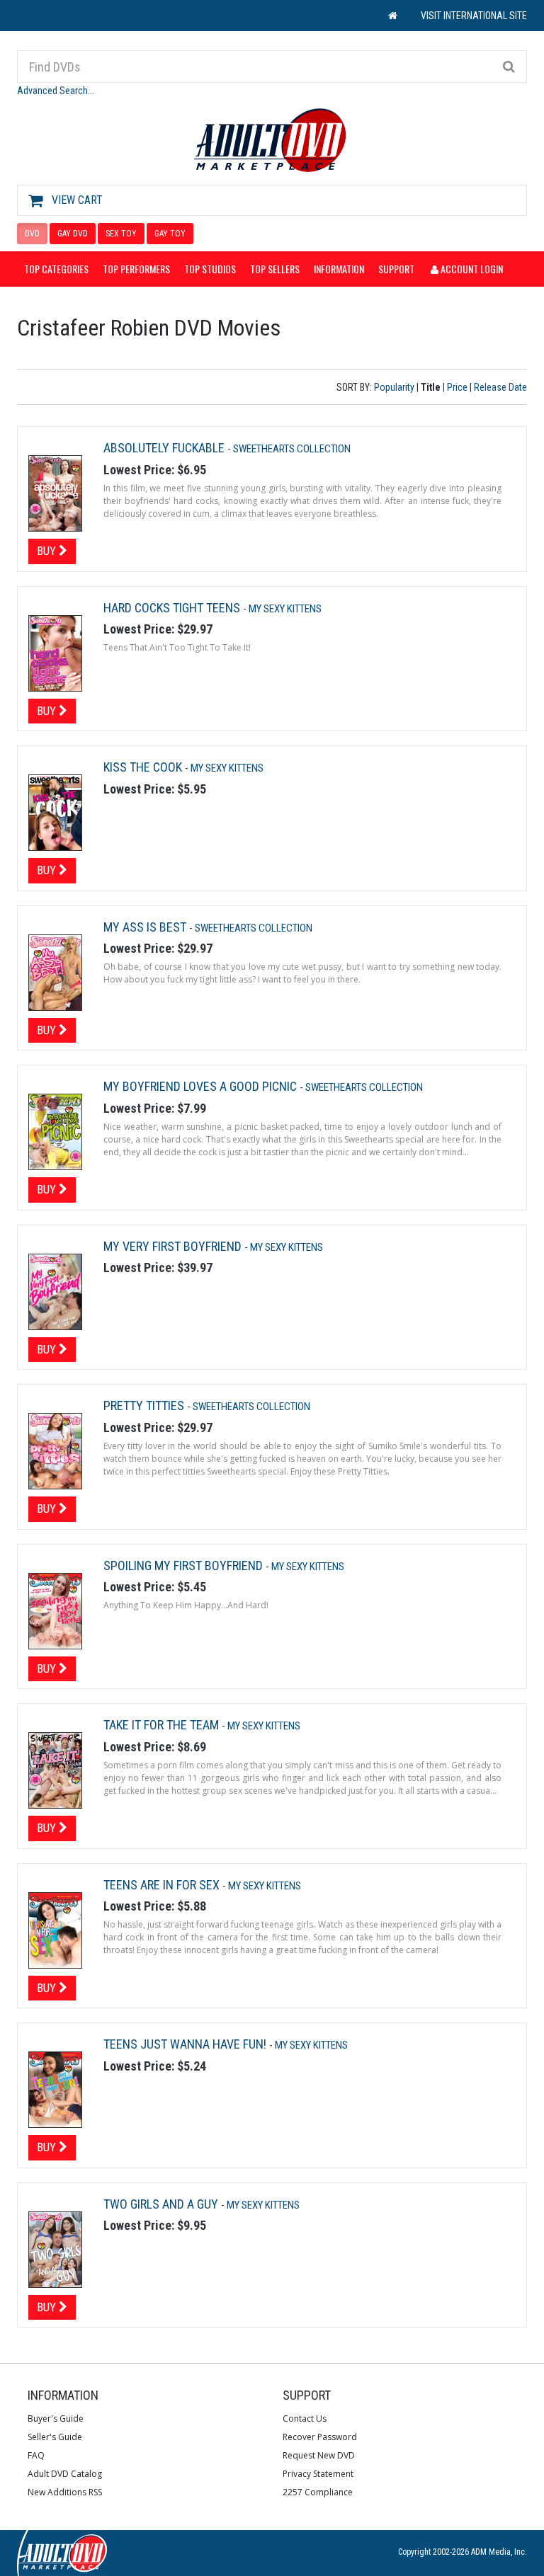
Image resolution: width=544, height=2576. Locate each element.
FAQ (36, 2455)
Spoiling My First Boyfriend (185, 1565)
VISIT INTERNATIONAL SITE (474, 16)
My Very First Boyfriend (174, 1246)
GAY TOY (170, 234)
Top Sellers (275, 269)
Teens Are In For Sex (163, 1885)
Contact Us (305, 2418)
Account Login (471, 269)
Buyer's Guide (56, 2418)
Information (339, 269)
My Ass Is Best (146, 927)
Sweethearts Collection (292, 449)
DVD (32, 234)
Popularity (394, 387)
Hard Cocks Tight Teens (173, 608)
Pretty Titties (145, 1406)
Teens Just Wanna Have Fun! (186, 2044)
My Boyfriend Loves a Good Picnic (202, 1086)
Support (396, 269)
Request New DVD (319, 2455)
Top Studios (210, 269)
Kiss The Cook (144, 767)
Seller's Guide (55, 2437)
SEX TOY (121, 234)
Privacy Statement (318, 2474)
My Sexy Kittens (285, 609)
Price (457, 387)
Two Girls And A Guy (162, 2204)
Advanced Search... (56, 91)
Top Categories (56, 269)
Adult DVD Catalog (65, 2474)
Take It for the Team (163, 1725)
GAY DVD (73, 234)
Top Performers (136, 269)
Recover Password (320, 2437)
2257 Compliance (318, 2492)
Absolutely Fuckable (165, 448)
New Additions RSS (65, 2492)
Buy (48, 551)
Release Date (500, 387)
